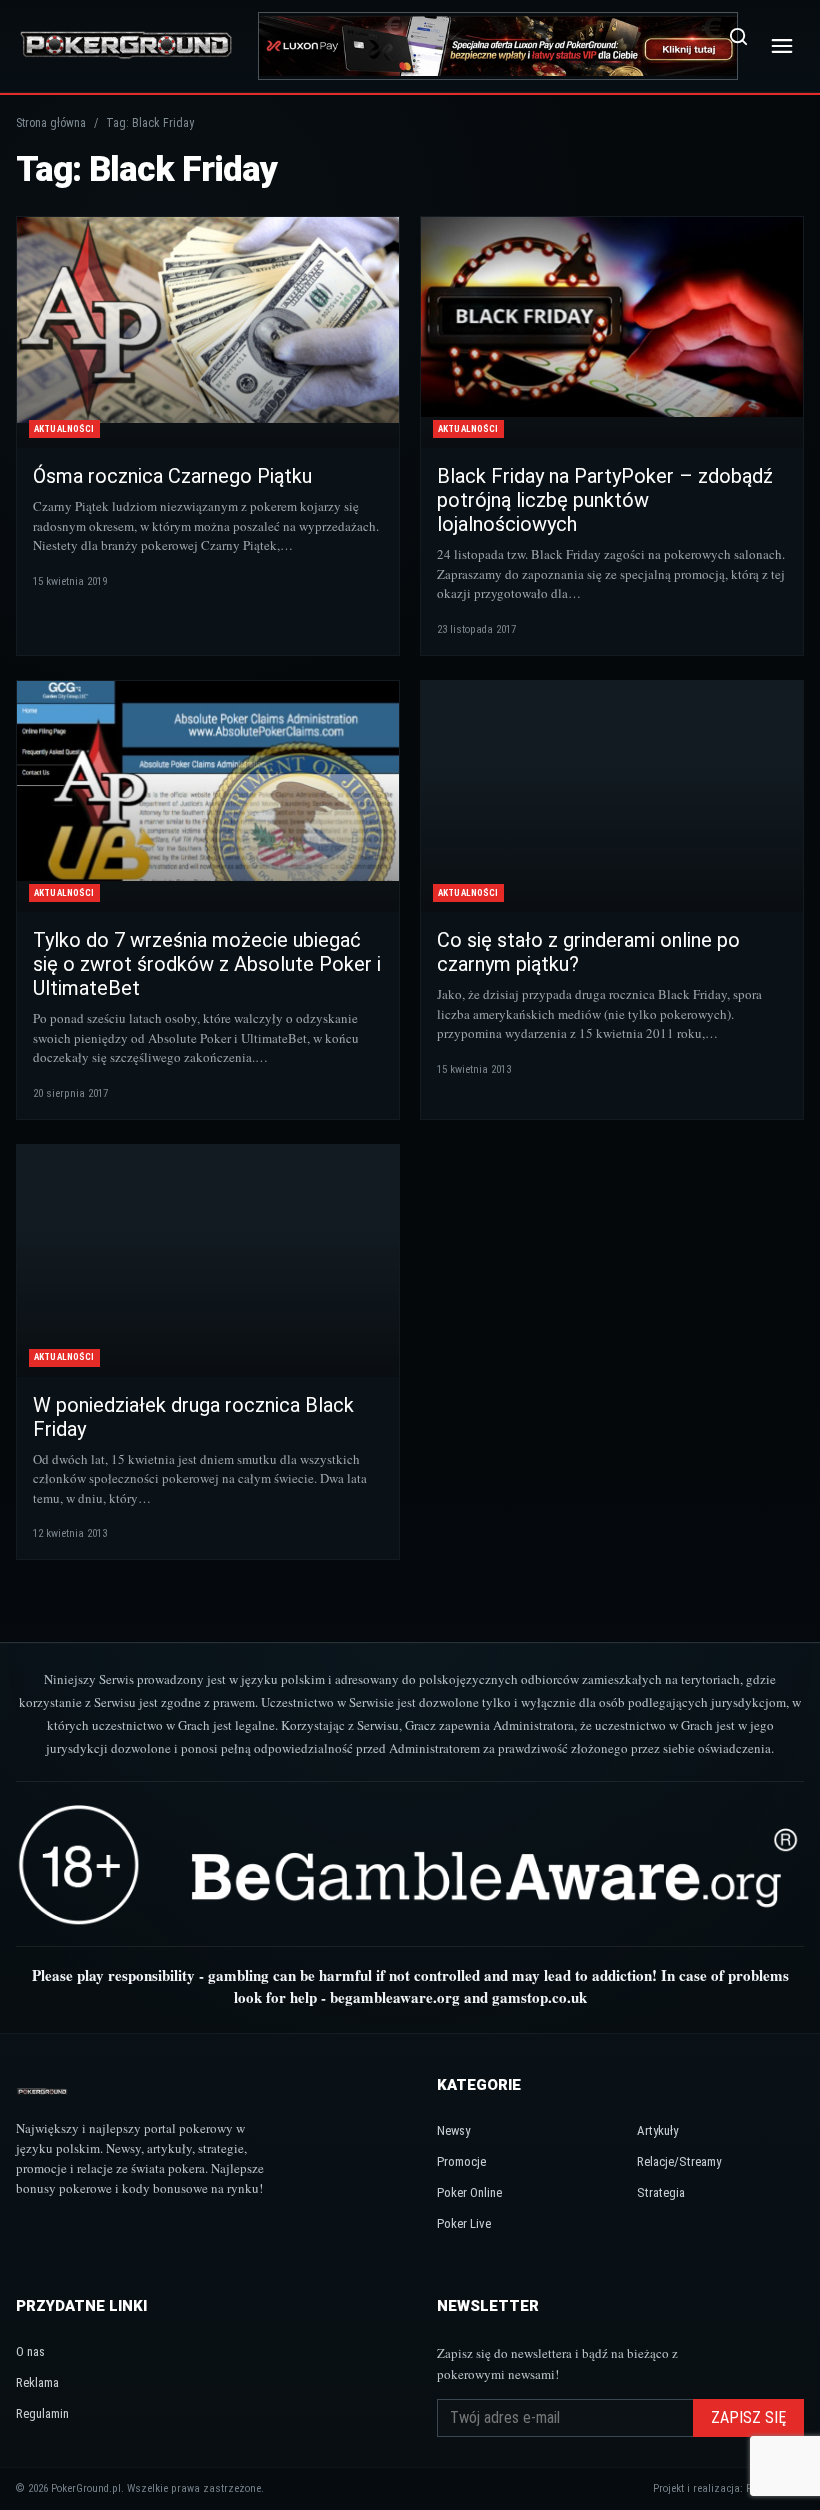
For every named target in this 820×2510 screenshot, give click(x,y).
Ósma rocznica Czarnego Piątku (172, 476)
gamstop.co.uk (539, 1997)
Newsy (453, 2130)
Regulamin (42, 2413)
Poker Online (469, 2192)
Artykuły (657, 2130)
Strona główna (51, 123)
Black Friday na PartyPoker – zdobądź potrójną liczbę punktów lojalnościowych (605, 500)
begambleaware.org (395, 1997)
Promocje (461, 2161)
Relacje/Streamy (679, 2161)
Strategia (661, 2192)
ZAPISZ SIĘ (748, 2417)
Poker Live (464, 2223)
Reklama (37, 2382)
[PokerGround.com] (126, 45)
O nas (30, 2351)
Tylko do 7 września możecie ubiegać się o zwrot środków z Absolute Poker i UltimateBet (207, 964)
